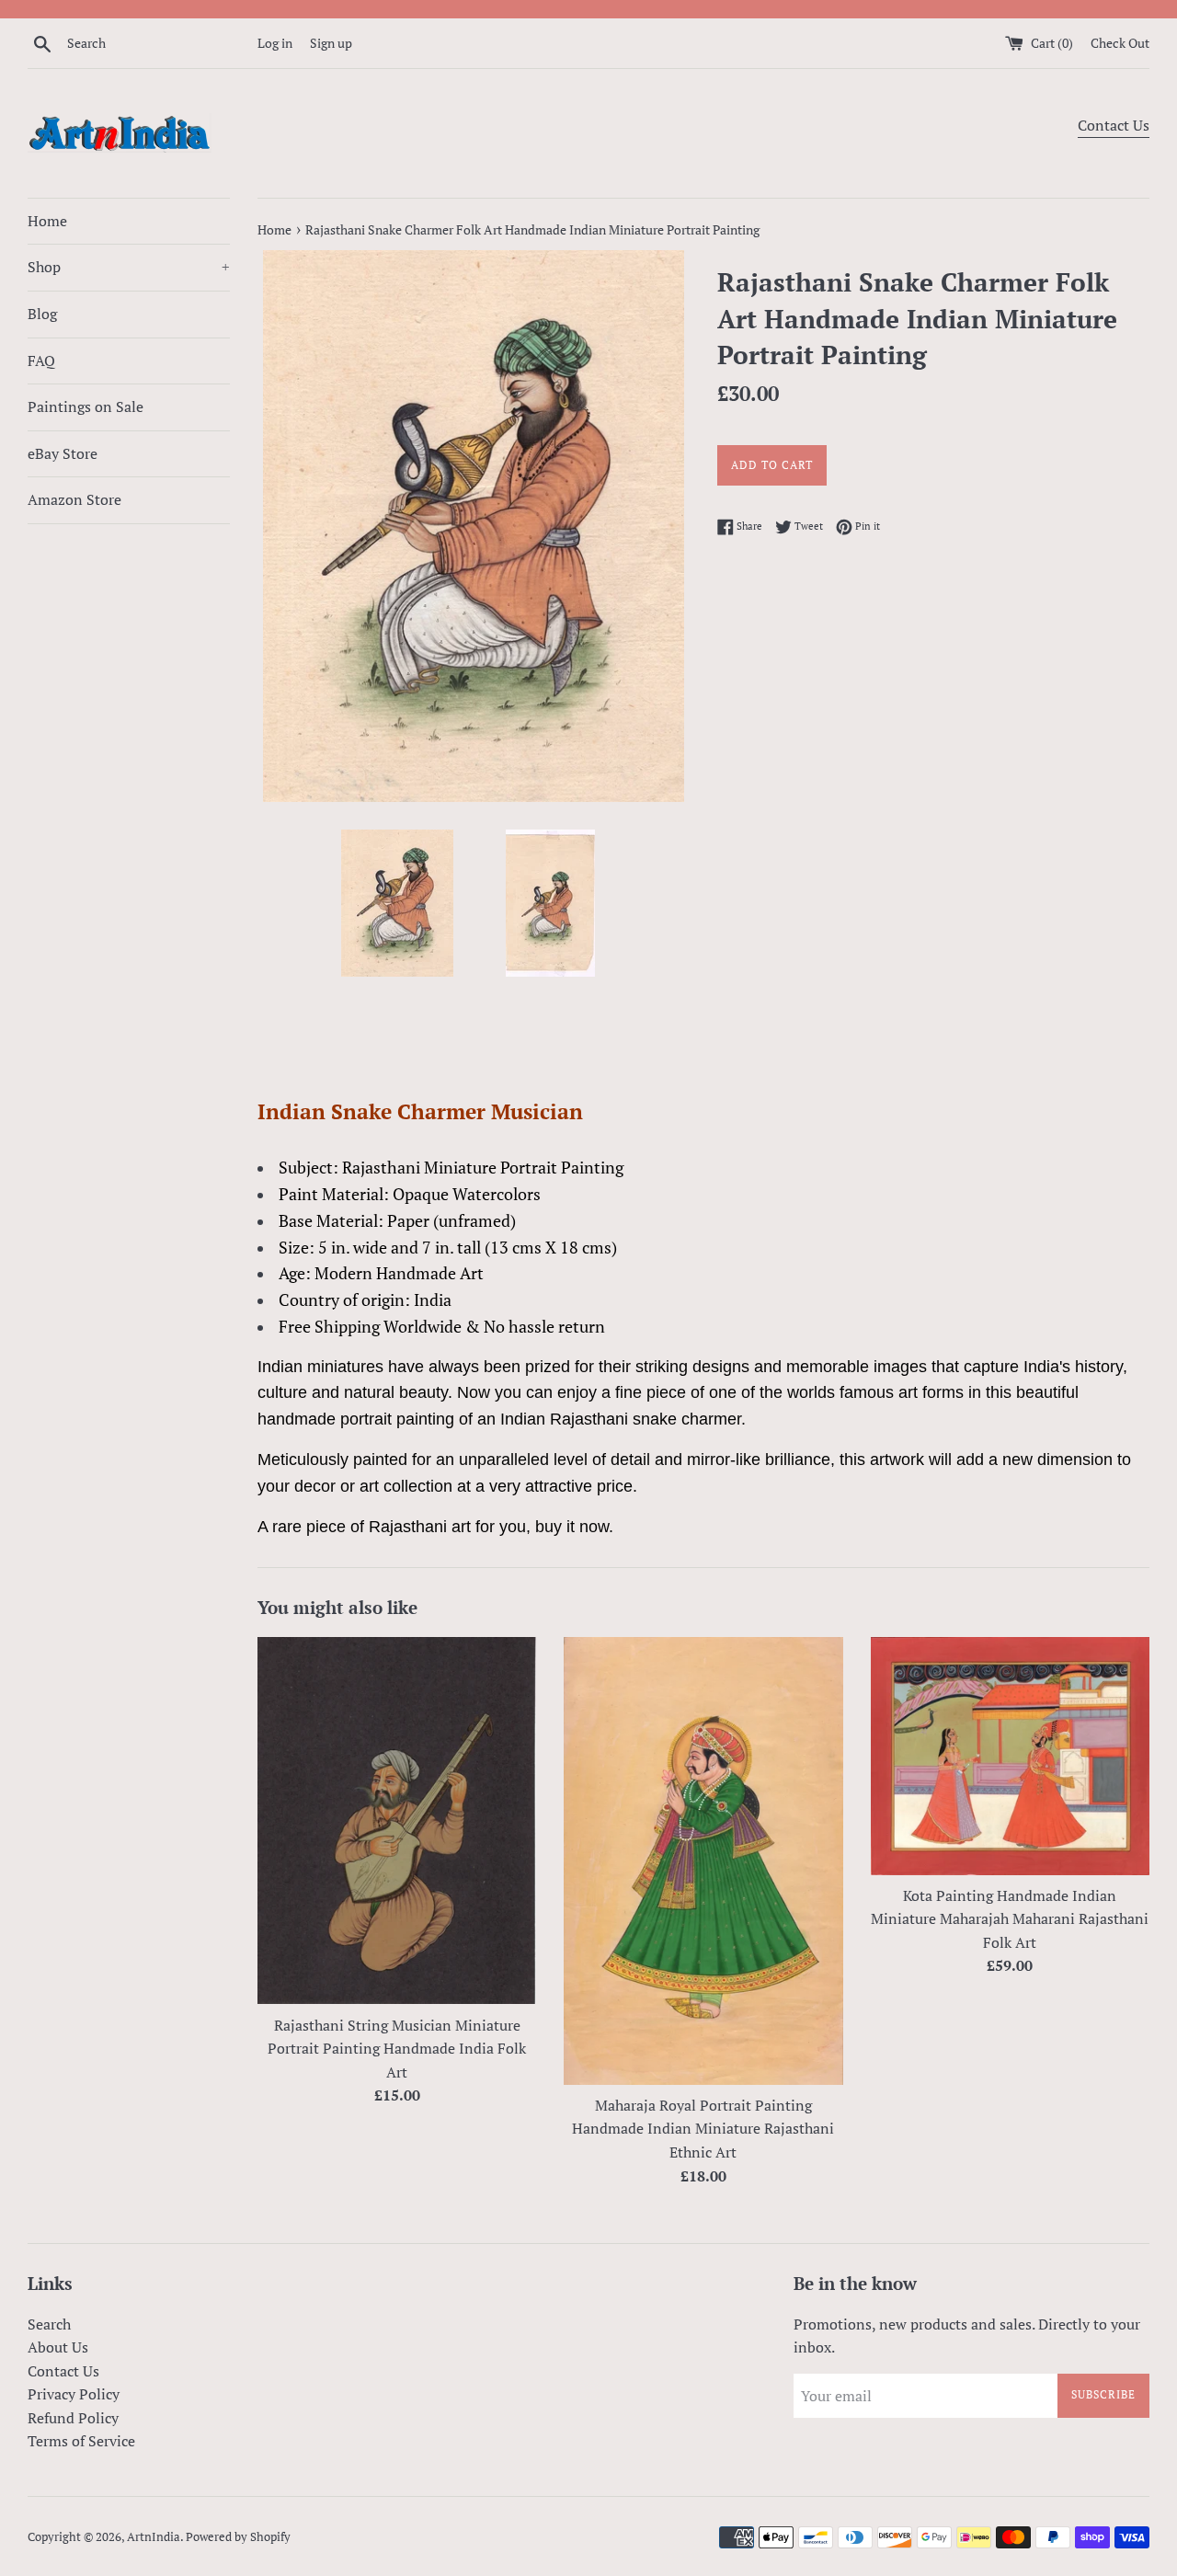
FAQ (41, 361)
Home (47, 221)
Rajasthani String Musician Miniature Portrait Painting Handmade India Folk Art (397, 2049)
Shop (129, 267)
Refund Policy (73, 2418)
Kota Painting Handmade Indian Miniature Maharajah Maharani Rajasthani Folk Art (1010, 1919)
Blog (42, 314)
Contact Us (1114, 125)
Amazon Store (74, 499)
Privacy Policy (74, 2394)
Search (49, 2324)
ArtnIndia (154, 2537)
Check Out (1120, 43)
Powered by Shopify (238, 2537)
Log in (275, 43)
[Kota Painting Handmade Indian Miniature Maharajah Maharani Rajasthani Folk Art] (1010, 1756)
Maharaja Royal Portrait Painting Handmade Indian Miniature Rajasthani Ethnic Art (703, 2129)
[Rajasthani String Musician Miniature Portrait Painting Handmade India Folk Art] (397, 1821)
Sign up (331, 43)
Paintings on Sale (86, 406)
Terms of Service (81, 2441)
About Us (58, 2347)
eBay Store (63, 453)
